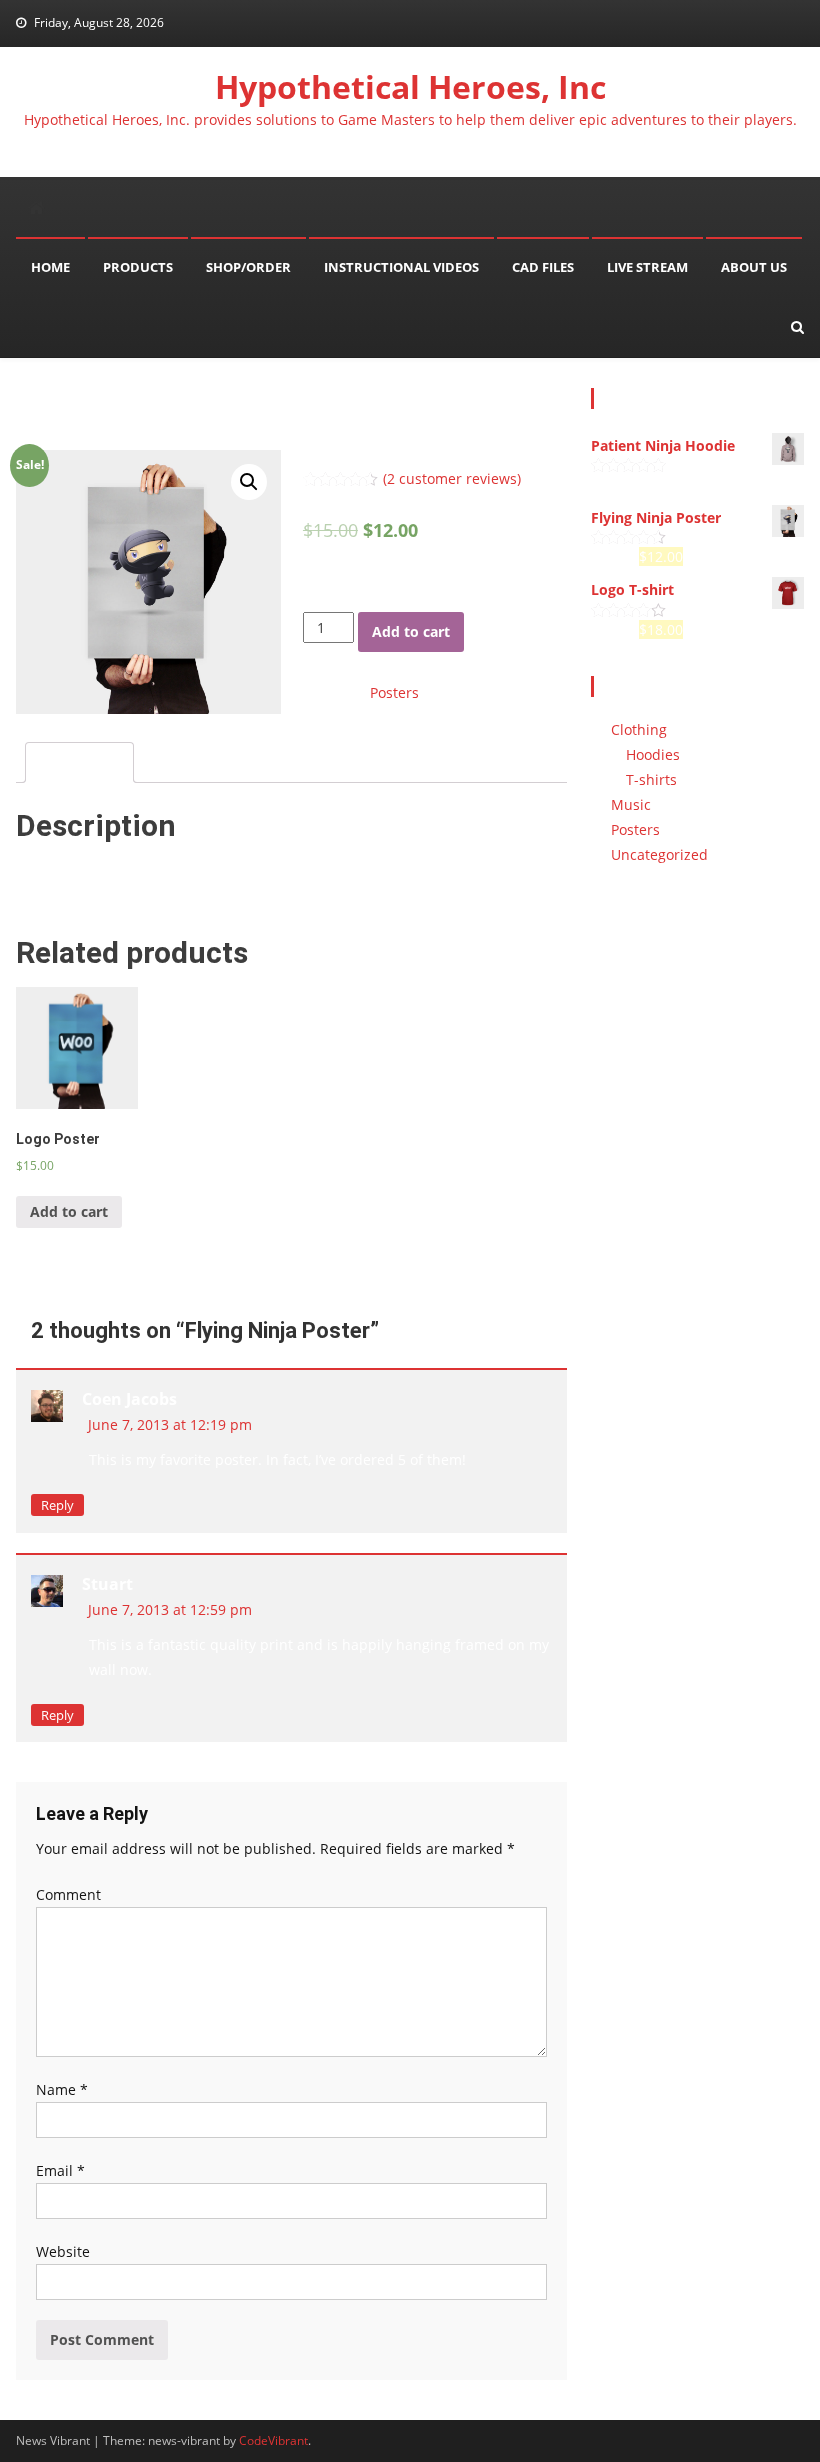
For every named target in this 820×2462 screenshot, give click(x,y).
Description (79, 762)
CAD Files (543, 267)
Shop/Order (248, 267)
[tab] (79, 762)
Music (631, 804)
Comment (68, 1894)
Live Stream (647, 267)
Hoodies (653, 754)
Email (60, 2170)
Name (62, 2089)
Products (138, 267)
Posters (394, 692)
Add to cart (411, 631)
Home (50, 267)
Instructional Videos (401, 267)
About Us (754, 267)
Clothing (639, 729)
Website (63, 2251)
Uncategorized (659, 854)
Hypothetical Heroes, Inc (410, 86)
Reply (57, 1505)
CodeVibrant (273, 2440)
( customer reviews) (452, 478)
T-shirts (651, 779)
